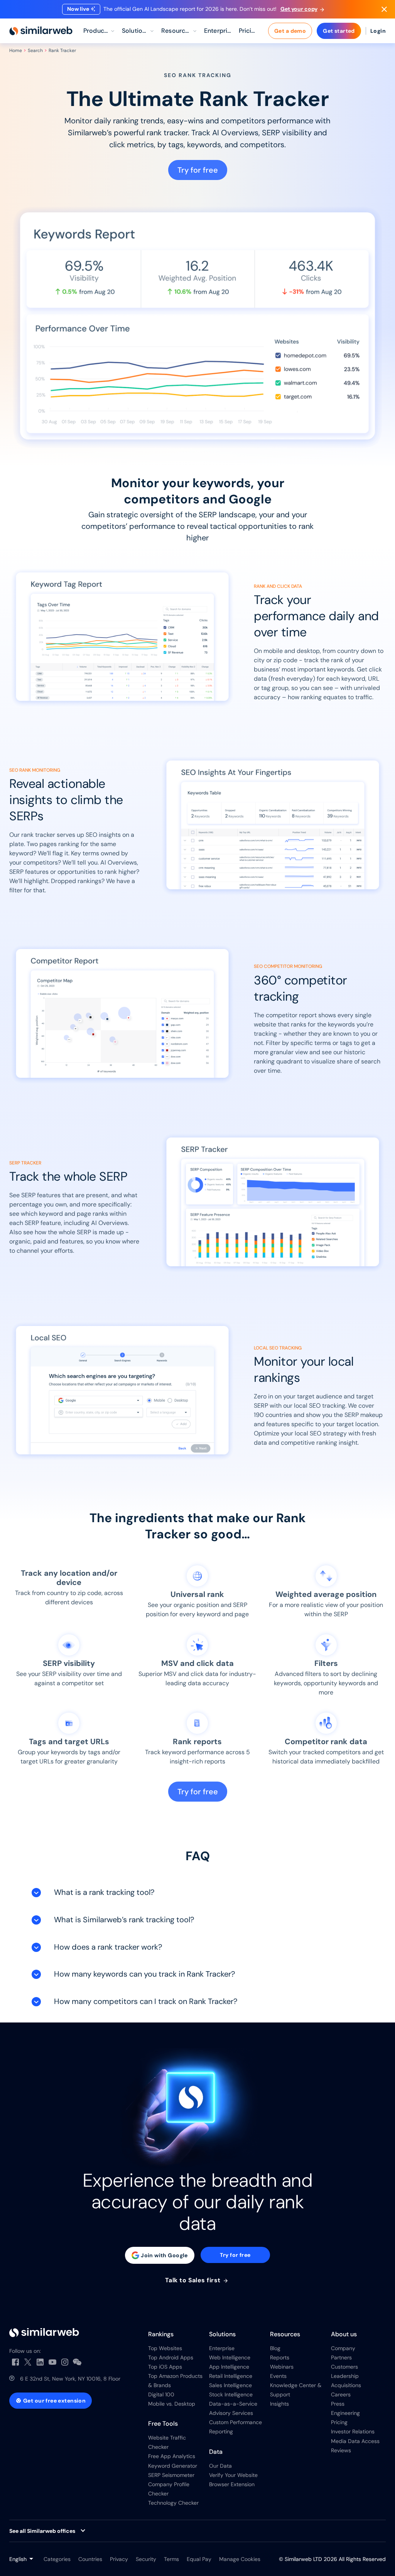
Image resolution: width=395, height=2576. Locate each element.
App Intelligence (229, 2367)
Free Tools (163, 2424)
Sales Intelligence (230, 2385)
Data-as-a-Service (233, 2404)
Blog (275, 2348)
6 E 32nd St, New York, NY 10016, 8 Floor (70, 2379)
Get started (339, 31)
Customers (344, 2367)
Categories (57, 2559)
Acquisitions (346, 2385)
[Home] (41, 31)
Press (338, 2404)
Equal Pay (199, 2559)
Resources (285, 2334)
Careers (341, 2394)
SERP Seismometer (171, 2475)
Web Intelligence (230, 2357)
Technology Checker (173, 2503)
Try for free (198, 170)
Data (216, 2452)
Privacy (119, 2559)
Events (278, 2376)
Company (343, 2348)
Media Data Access (355, 2441)
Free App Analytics (172, 2456)
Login (378, 31)
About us (344, 2334)
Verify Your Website (233, 2475)
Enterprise (222, 2348)
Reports (280, 2357)
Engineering (345, 2413)
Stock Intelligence (231, 2394)
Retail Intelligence (231, 2376)
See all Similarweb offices (42, 2531)
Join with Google (164, 2255)
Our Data (220, 2466)
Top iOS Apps (165, 2367)
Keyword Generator (173, 2466)
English (18, 2559)
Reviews (341, 2450)
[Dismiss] (384, 9)
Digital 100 (161, 2394)
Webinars (282, 2367)
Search (35, 50)
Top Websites (165, 2348)
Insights (279, 2404)
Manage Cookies (240, 2559)
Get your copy (299, 9)
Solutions (222, 2334)
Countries (90, 2559)
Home (16, 50)
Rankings (161, 2334)
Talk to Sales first (194, 2280)
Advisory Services (231, 2413)
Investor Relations (353, 2431)
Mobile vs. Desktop (172, 2404)
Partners (341, 2357)
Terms (171, 2559)
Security (146, 2559)
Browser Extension (232, 2484)
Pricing (339, 2422)
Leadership (345, 2376)
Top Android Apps (171, 2357)
